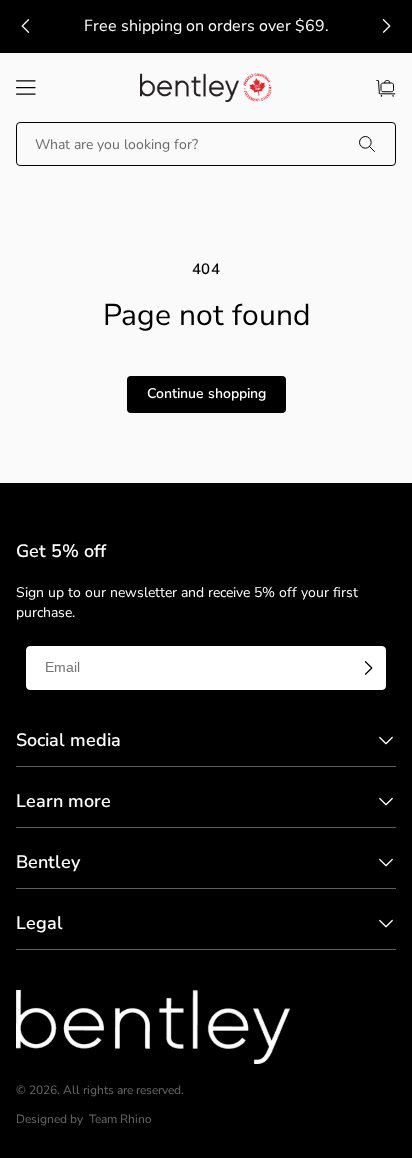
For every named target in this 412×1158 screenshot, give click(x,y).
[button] (26, 88)
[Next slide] (386, 26)
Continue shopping (206, 393)
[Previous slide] (26, 26)
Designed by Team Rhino (84, 1119)
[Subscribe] (368, 668)
